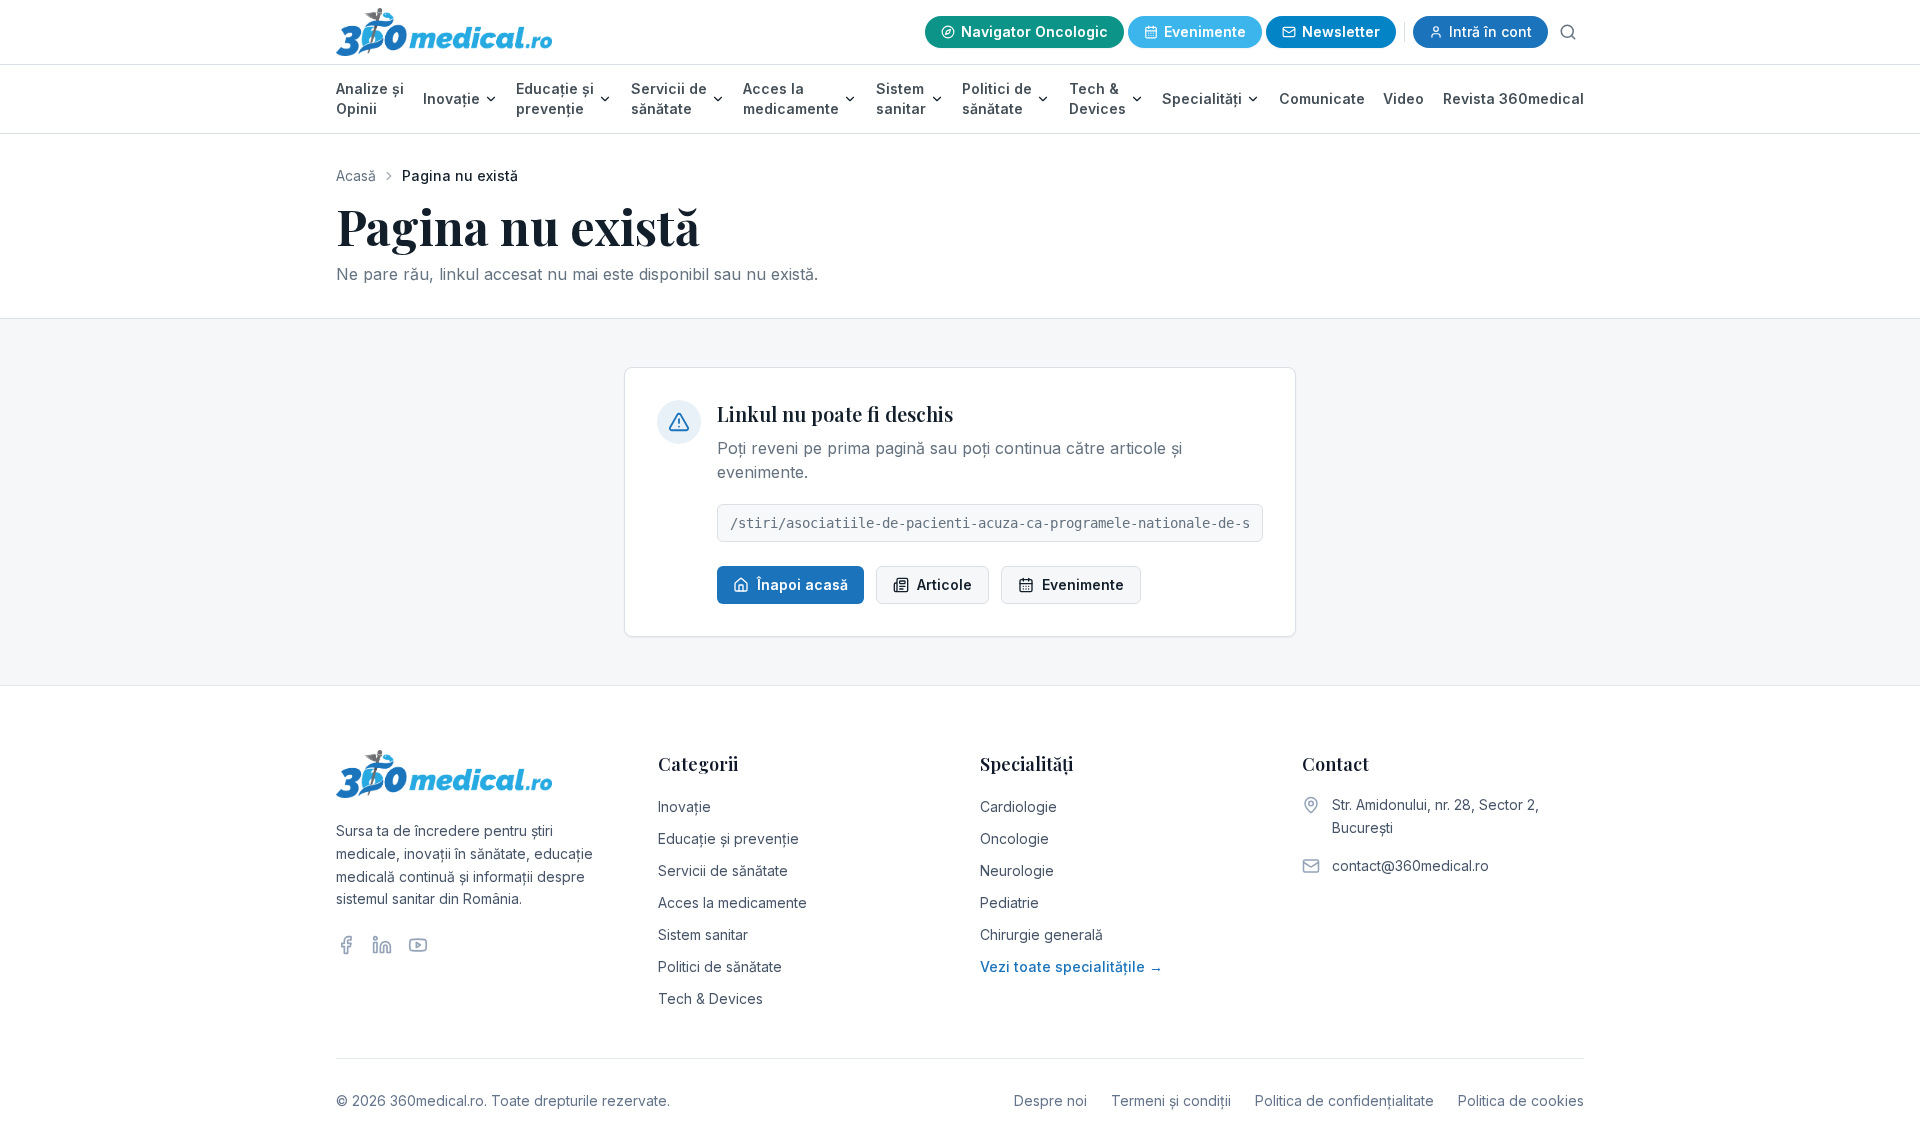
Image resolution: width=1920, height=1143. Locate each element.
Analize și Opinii (370, 98)
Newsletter (1341, 31)
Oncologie (1014, 838)
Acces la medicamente (791, 98)
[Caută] (1568, 32)
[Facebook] (346, 945)
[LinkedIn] (382, 945)
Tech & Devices (1097, 98)
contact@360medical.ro (1410, 865)
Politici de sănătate (997, 98)
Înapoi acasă (802, 584)
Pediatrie (1009, 902)
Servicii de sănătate (669, 98)
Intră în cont (1490, 31)
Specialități (1202, 98)
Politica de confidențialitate (1344, 1100)
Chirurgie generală (1041, 934)
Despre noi (1050, 1100)
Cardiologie (1018, 806)
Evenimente (1205, 31)
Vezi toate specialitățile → (1071, 966)
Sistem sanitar (901, 98)
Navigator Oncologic (1034, 31)
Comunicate (1322, 98)
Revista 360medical (1513, 98)
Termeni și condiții (1171, 1100)
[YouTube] (418, 945)
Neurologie (1017, 870)
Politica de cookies (1521, 1100)
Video (1403, 98)
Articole (944, 584)
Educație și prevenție (555, 98)
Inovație (451, 98)
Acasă (356, 175)
